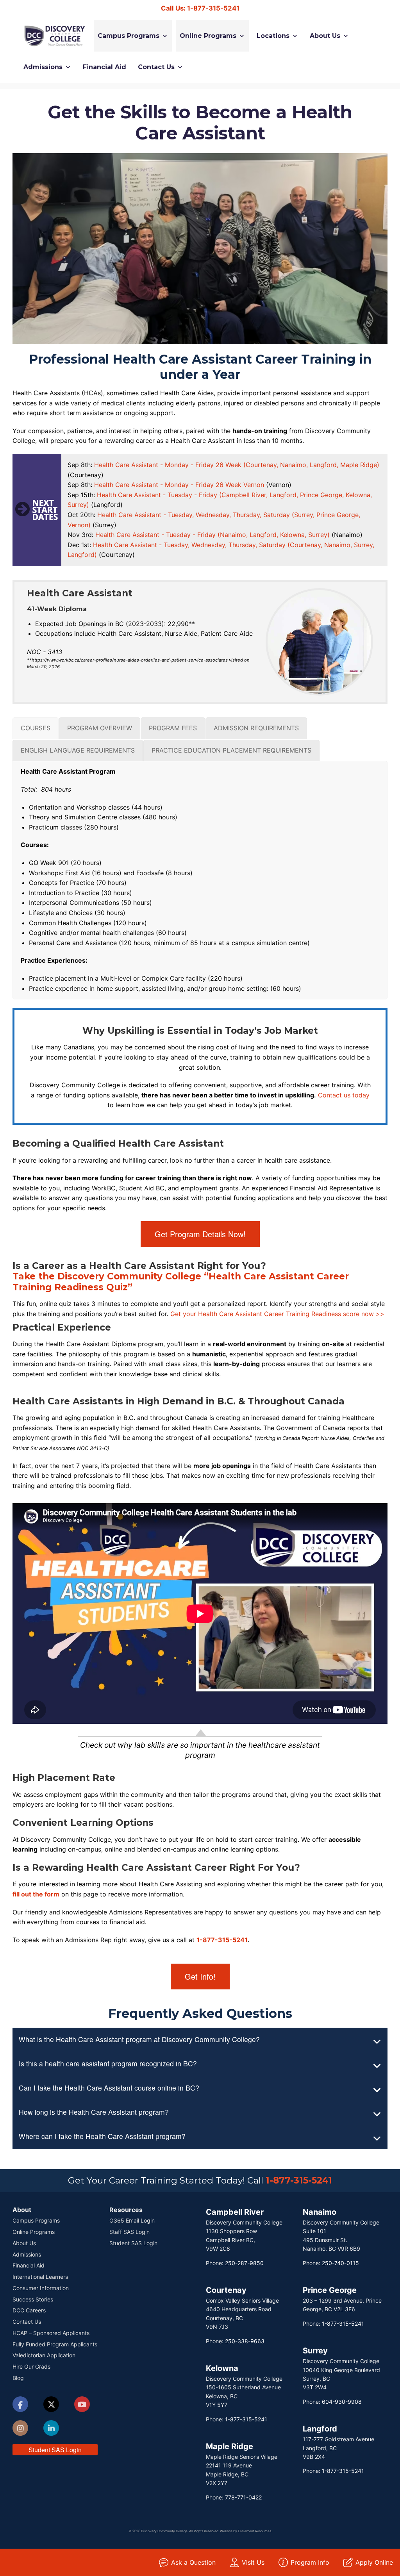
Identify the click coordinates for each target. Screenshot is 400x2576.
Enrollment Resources (254, 2531)
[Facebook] (20, 2406)
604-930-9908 (342, 2402)
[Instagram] (20, 2429)
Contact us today (344, 1095)
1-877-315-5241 (222, 1940)
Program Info (310, 2562)
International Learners (40, 2277)
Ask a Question (193, 2562)
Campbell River (235, 2212)
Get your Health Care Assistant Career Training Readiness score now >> (277, 1314)
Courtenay (226, 2290)
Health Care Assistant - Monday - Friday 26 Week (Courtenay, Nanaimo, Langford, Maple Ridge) (237, 465)
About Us (325, 36)
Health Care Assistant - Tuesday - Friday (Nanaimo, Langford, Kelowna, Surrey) (212, 535)
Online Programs (208, 36)
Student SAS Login (55, 2450)
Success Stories (33, 2299)
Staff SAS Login (129, 2232)
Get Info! (200, 1976)
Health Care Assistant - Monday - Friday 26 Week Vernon (179, 485)
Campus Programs (129, 36)
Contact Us (156, 67)
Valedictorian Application (44, 2355)
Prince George (330, 2290)
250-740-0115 (340, 2263)
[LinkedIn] (51, 2429)
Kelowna (222, 2368)
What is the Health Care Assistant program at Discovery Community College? (139, 2039)
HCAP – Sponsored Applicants (51, 2333)
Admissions (43, 67)
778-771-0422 (243, 2497)
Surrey (315, 2351)
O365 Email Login (132, 2220)
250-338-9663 (245, 2341)
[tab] (36, 728)
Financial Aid (104, 67)
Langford (320, 2429)
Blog (18, 2378)
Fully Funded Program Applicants (55, 2344)
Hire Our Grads (31, 2366)
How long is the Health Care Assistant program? (94, 2112)
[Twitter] (51, 2405)
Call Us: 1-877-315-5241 (200, 8)
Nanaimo (320, 2212)
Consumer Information (41, 2288)
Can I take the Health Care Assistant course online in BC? (109, 2088)
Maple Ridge (229, 2446)
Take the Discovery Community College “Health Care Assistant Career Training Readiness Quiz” (181, 1282)
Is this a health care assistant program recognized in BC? (108, 2063)
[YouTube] (82, 2405)
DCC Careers (29, 2310)
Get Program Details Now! (200, 1234)
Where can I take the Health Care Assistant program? (102, 2136)
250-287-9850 (244, 2263)
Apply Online (374, 2562)
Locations (273, 36)
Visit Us (253, 2562)
